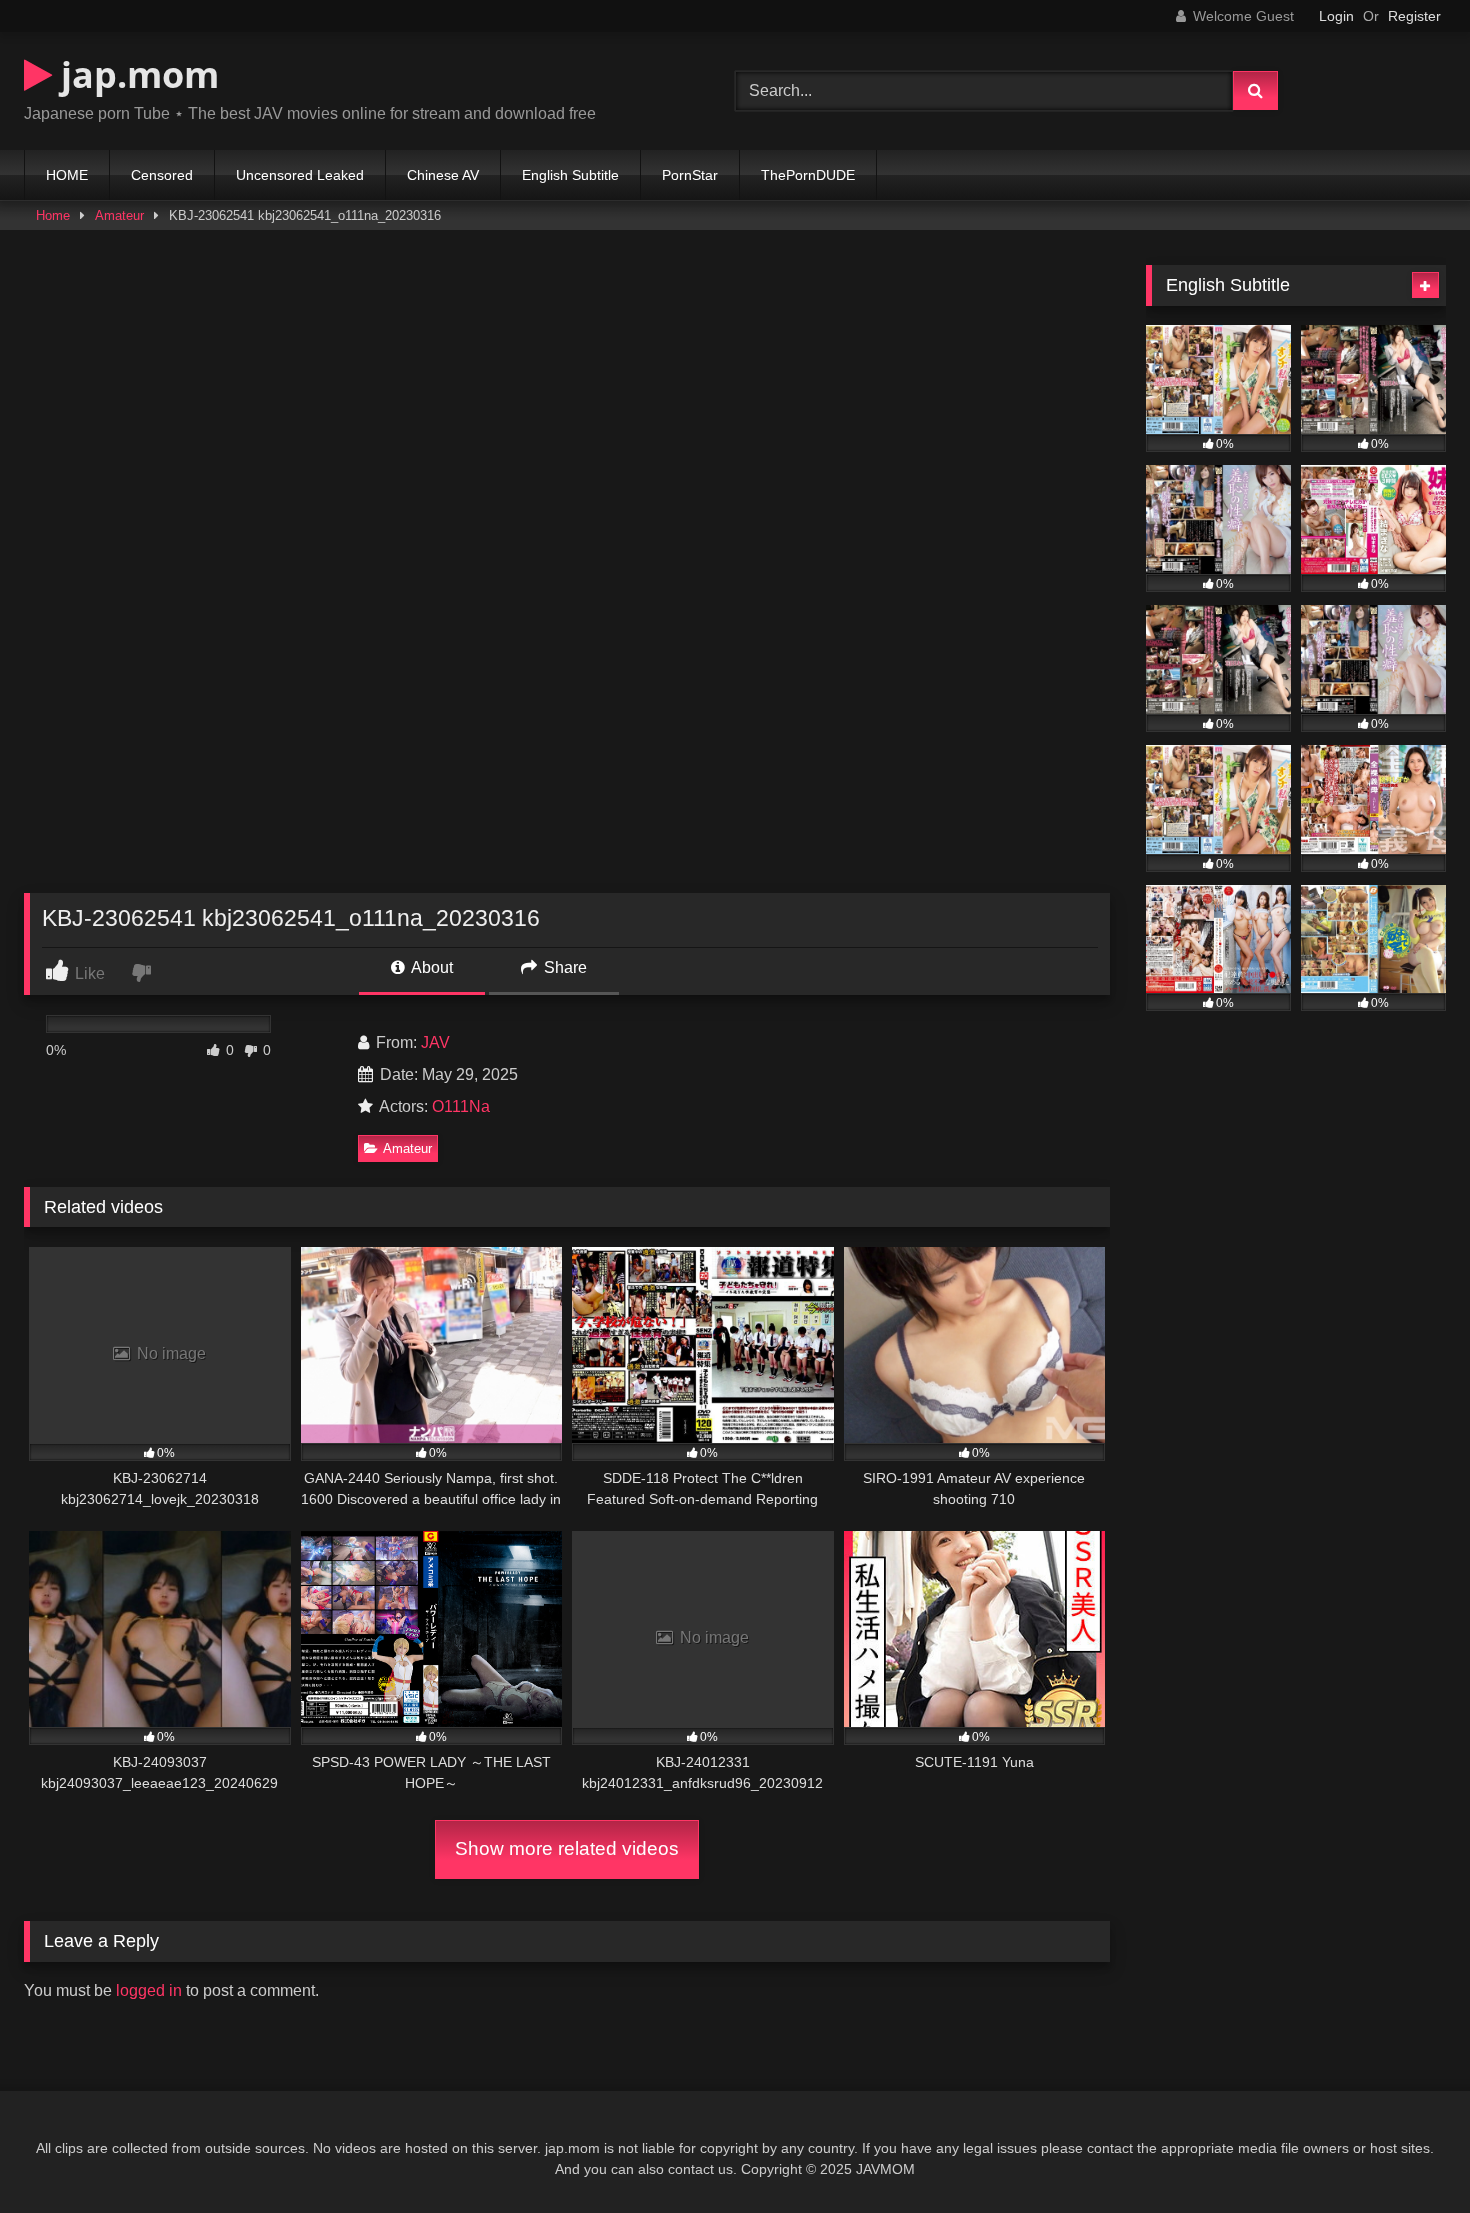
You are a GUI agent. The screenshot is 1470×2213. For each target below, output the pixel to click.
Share (563, 967)
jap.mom (135, 74)
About (430, 967)
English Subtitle (570, 175)
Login (1336, 16)
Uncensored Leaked (300, 175)
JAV (435, 1042)
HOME (67, 175)
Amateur (119, 215)
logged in (149, 1990)
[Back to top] (1408, 2153)
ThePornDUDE (808, 175)
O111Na (461, 1106)
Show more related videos (567, 1848)
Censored (162, 175)
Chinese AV (443, 175)
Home (53, 215)
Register (1414, 16)
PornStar (690, 175)
